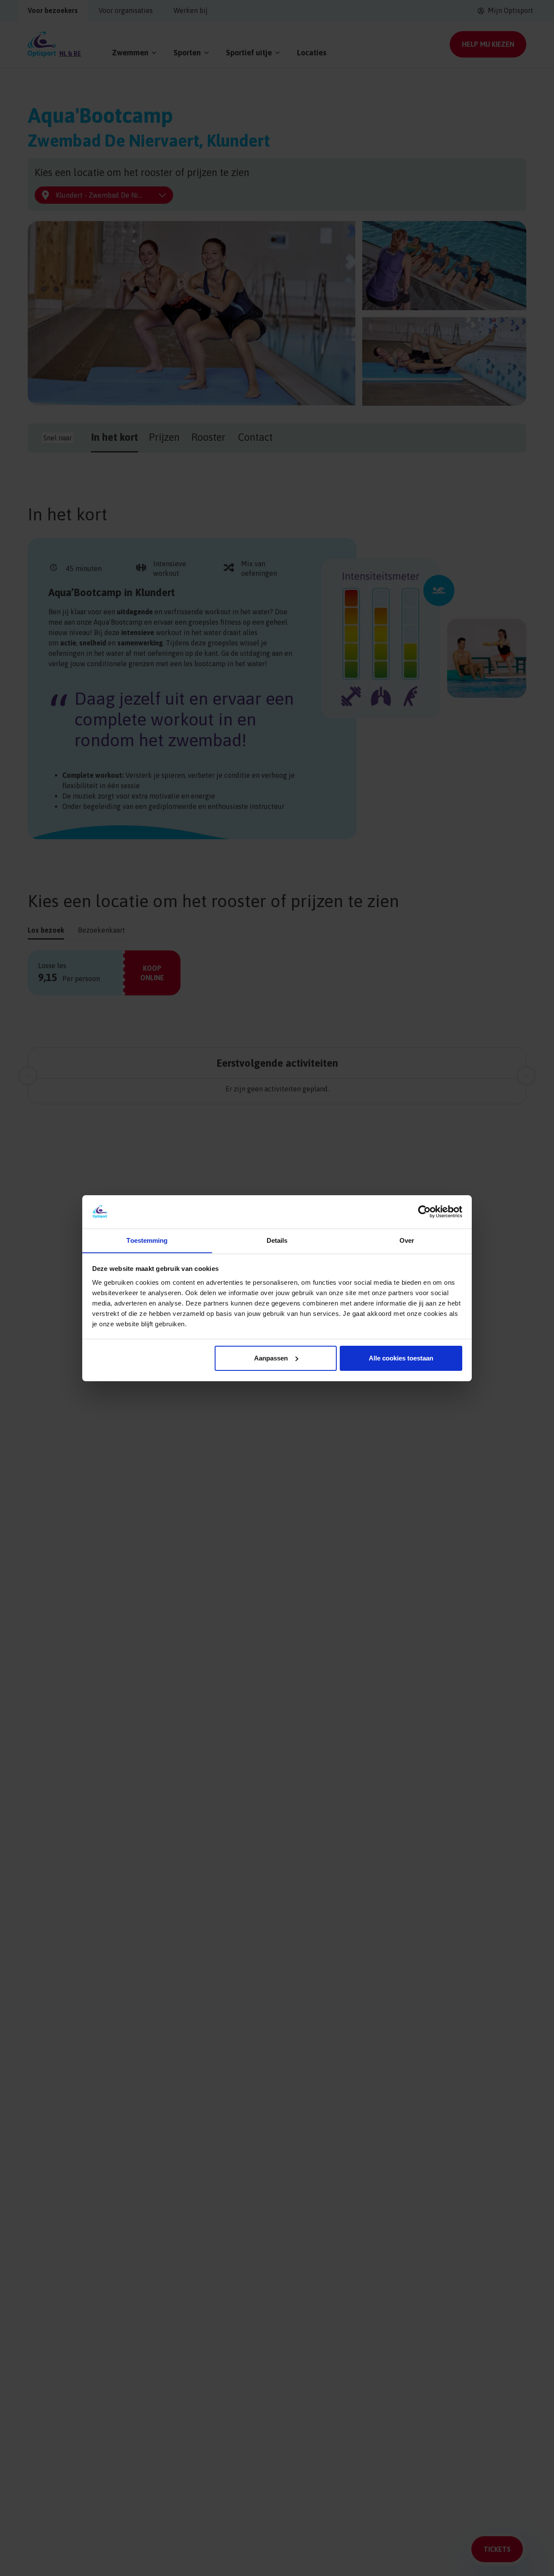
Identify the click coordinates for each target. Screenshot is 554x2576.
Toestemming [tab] (147, 1240)
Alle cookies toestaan (401, 1358)
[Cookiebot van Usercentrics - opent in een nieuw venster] (424, 1212)
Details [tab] (277, 1240)
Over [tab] (407, 1240)
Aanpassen (271, 1358)
